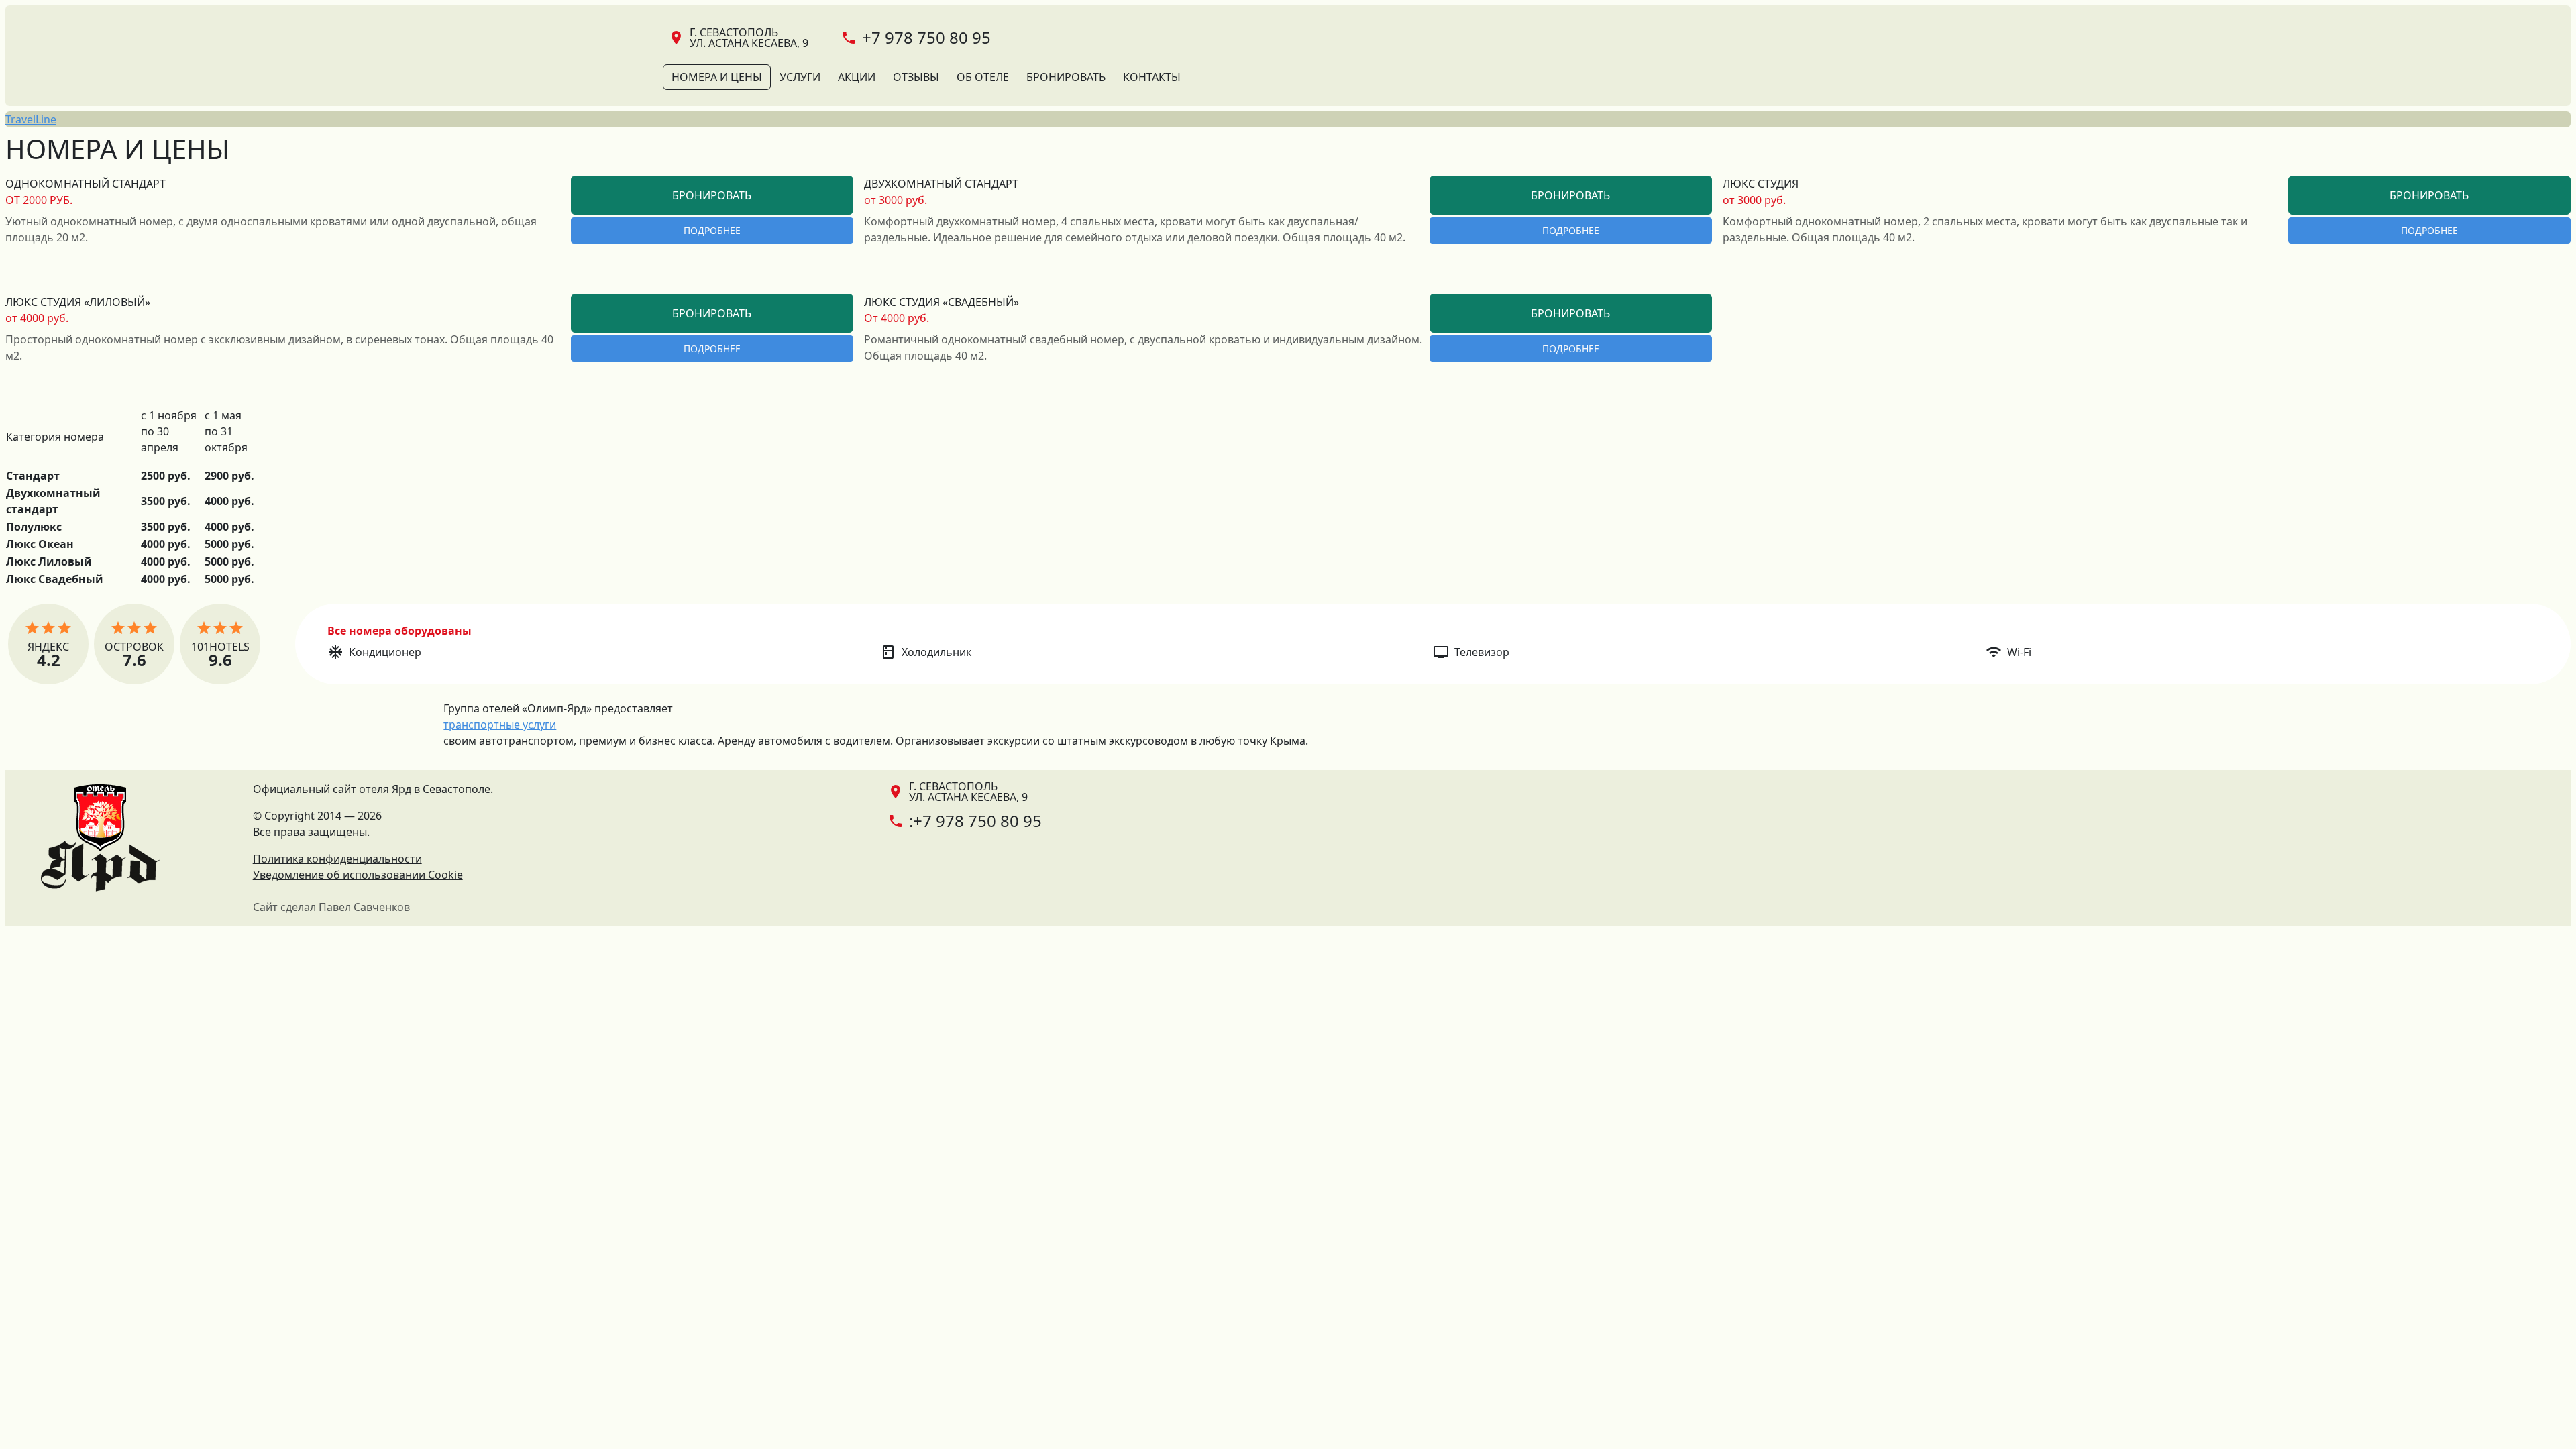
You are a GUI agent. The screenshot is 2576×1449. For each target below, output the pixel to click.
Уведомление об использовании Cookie (358, 875)
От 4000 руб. (897, 318)
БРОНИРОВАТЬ (712, 195)
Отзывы (916, 77)
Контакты (1152, 77)
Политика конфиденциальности (337, 859)
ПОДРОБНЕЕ (712, 230)
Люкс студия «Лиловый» (78, 302)
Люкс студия (1761, 184)
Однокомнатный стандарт (86, 184)
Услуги (800, 77)
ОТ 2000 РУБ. (39, 200)
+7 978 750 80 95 (926, 37)
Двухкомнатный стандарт (941, 184)
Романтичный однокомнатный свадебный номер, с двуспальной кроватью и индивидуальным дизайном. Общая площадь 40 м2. (1143, 347)
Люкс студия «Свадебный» (942, 302)
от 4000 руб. (37, 318)
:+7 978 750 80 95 (975, 821)
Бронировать (1066, 77)
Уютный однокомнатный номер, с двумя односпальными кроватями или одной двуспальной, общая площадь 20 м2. (271, 229)
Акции (857, 77)
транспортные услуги (500, 724)
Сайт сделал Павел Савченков (331, 907)
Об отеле (983, 77)
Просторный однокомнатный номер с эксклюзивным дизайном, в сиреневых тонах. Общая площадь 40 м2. (279, 347)
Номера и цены (717, 77)
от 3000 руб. (896, 200)
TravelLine (31, 119)
